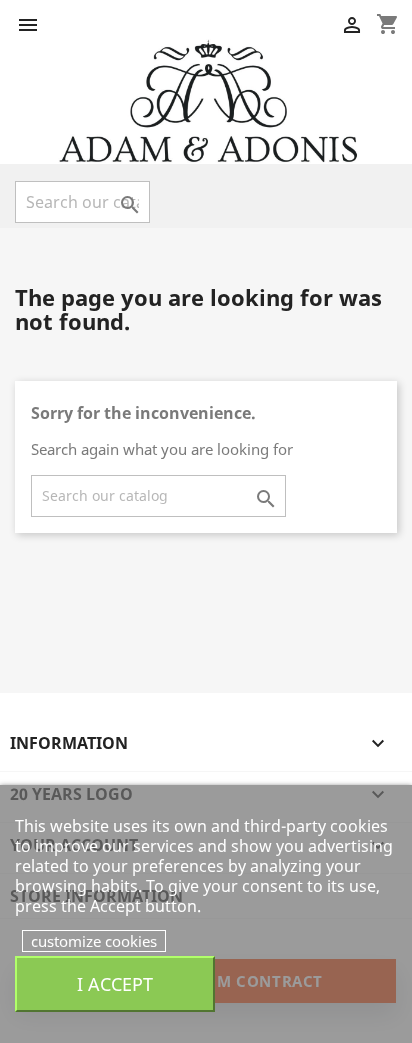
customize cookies (94, 941)
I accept (115, 983)
